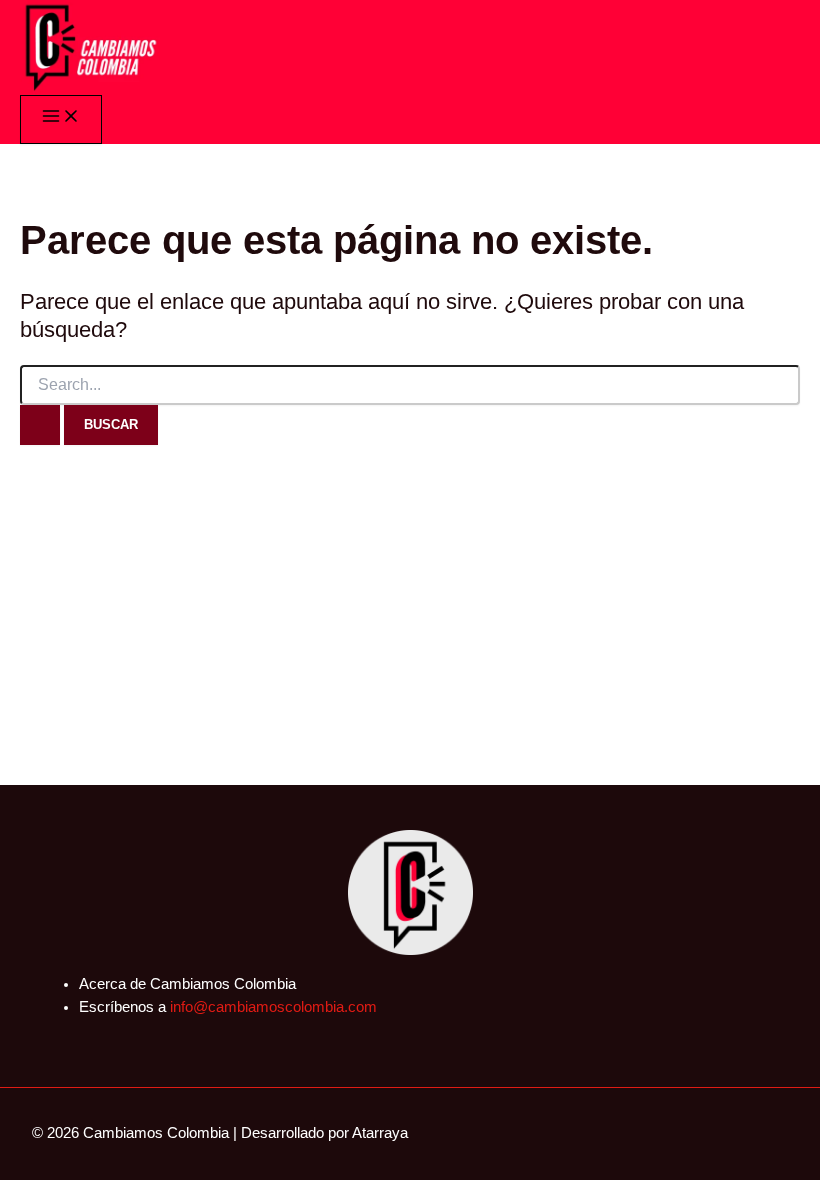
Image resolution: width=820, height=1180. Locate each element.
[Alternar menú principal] (61, 119)
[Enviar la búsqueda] (40, 425)
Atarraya (380, 1133)
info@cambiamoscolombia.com (273, 1007)
